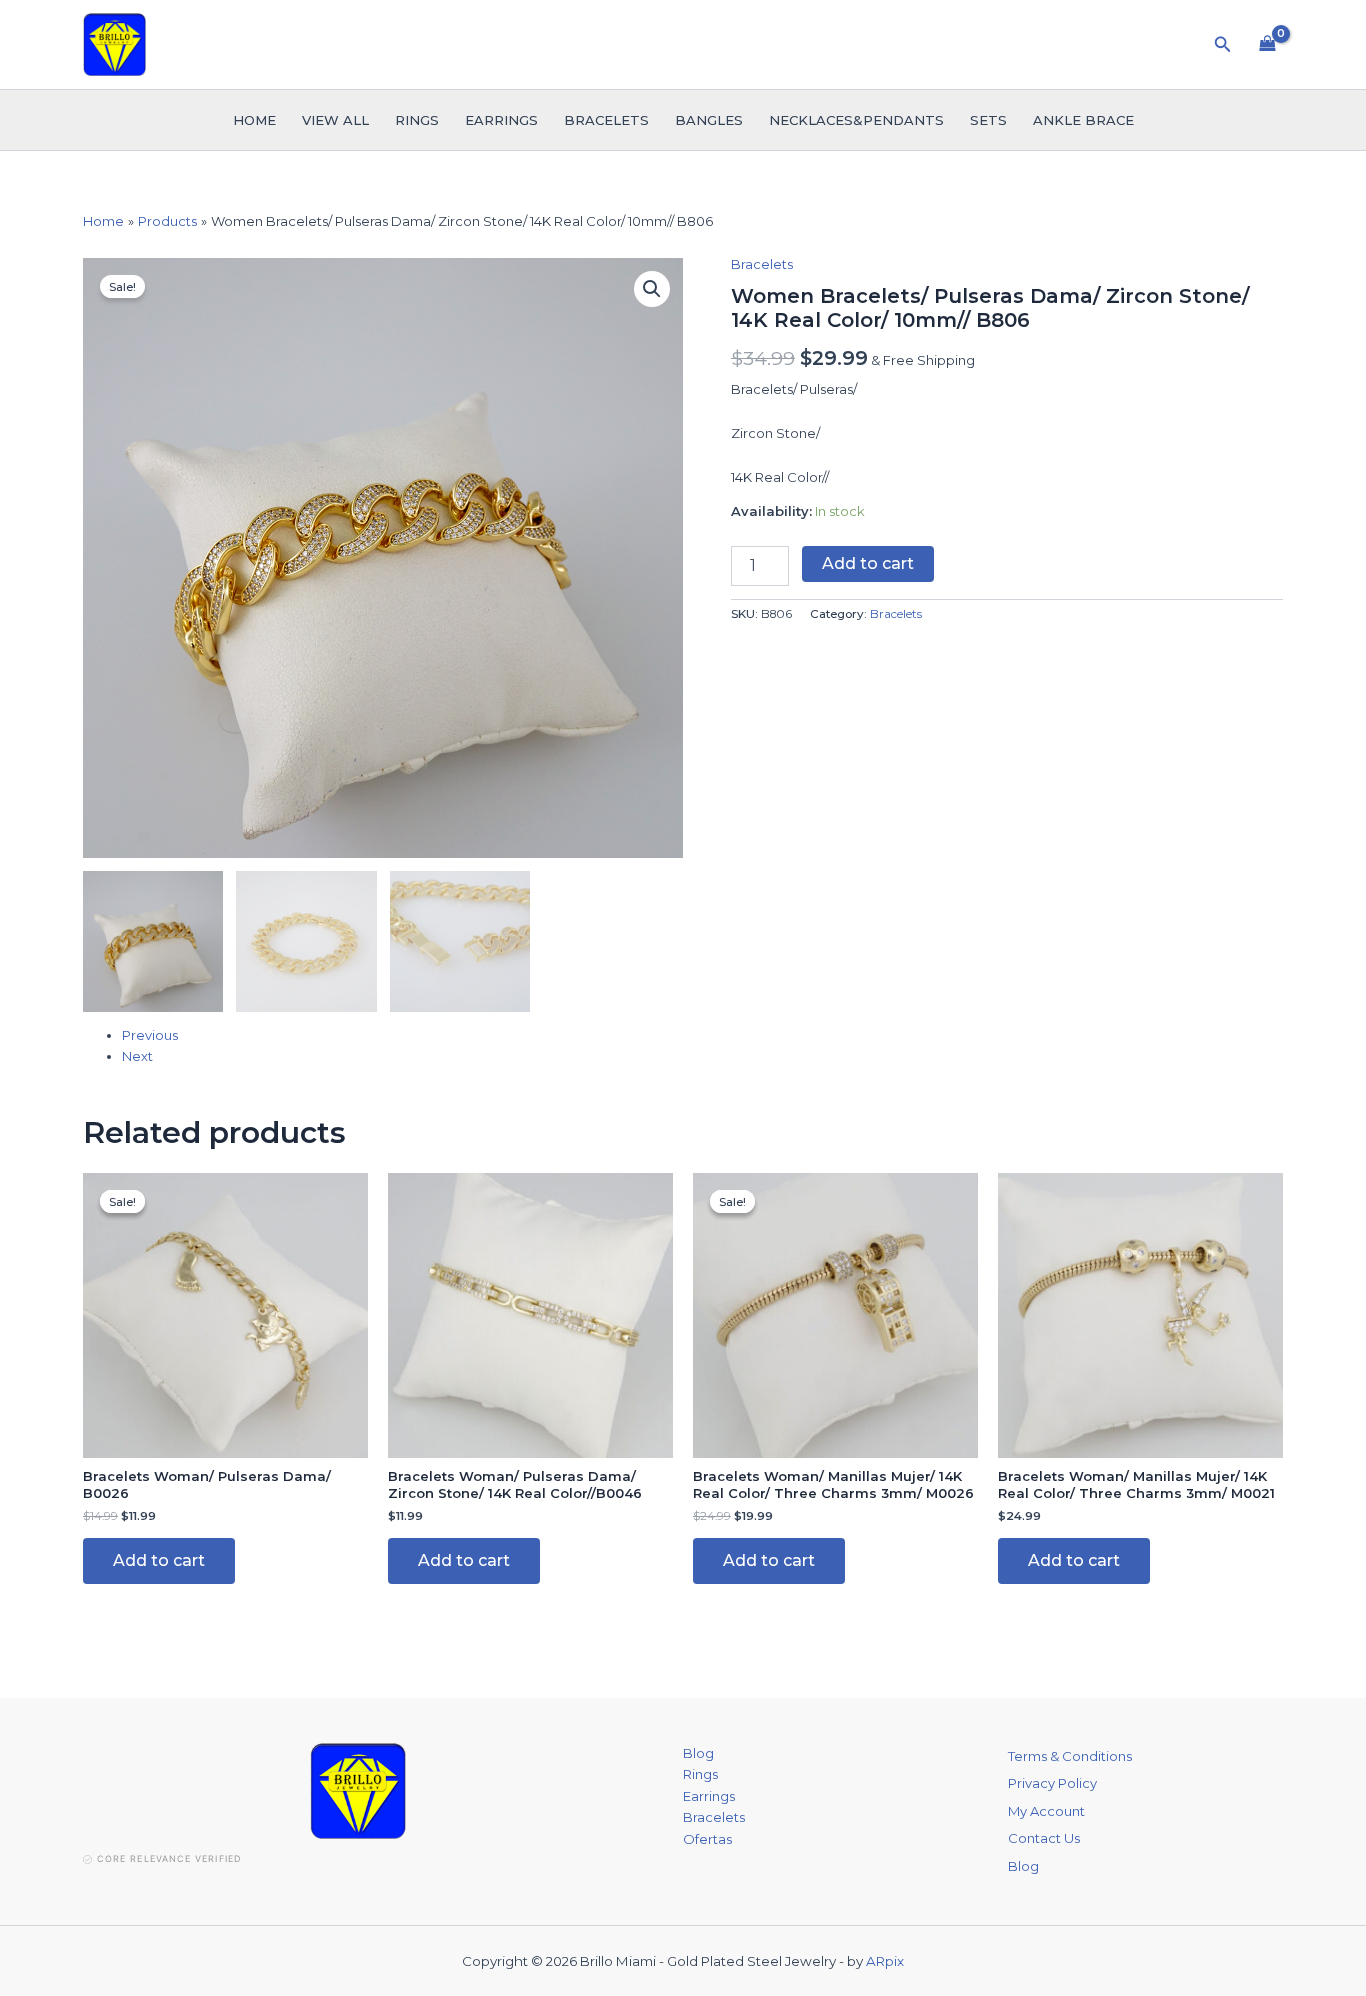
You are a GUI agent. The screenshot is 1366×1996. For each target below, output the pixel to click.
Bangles (709, 120)
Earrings (501, 120)
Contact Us (1044, 1838)
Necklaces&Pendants (856, 120)
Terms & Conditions (1070, 1756)
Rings (417, 120)
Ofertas (707, 1839)
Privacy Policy (1052, 1783)
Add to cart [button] (159, 1560)
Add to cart (868, 563)
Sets (988, 120)
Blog (698, 1753)
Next (137, 1056)
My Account (1046, 1811)
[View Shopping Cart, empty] (1267, 44)
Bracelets (606, 120)
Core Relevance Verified (169, 1858)
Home (254, 120)
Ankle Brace (1083, 120)
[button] (1223, 45)
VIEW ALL (335, 120)
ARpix (885, 1961)
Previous (150, 1035)
